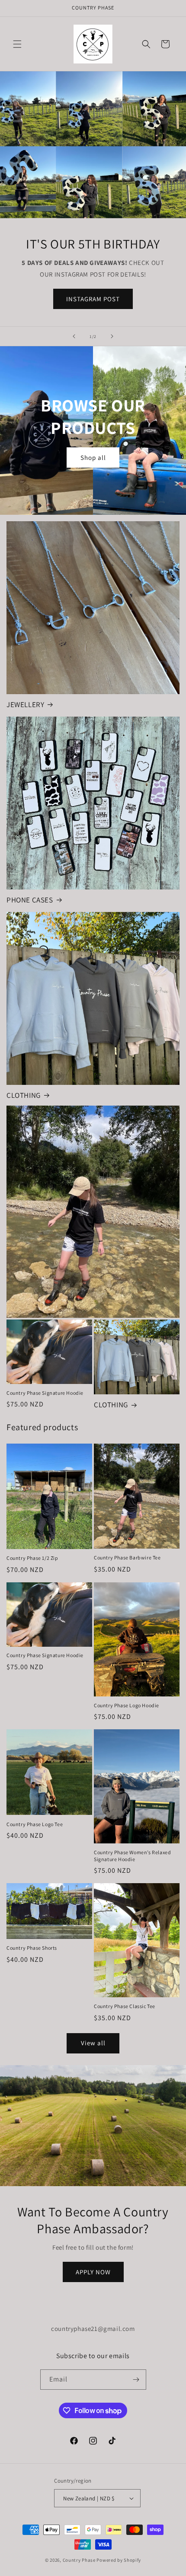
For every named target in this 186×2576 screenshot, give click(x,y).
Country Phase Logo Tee (35, 1824)
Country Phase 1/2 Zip (32, 1558)
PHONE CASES (30, 900)
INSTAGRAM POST (93, 299)
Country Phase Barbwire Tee (127, 1557)
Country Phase (79, 2560)
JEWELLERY (25, 705)
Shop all (93, 457)
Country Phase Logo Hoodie (127, 1705)
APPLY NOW (93, 2272)
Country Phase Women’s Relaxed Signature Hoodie (132, 1856)
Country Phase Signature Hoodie (45, 1393)
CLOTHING (24, 1095)
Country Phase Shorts (32, 1948)
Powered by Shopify (119, 2560)
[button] (17, 44)
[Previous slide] (74, 336)
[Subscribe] (136, 2380)
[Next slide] (112, 336)
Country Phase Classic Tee (125, 2006)
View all (93, 2043)
